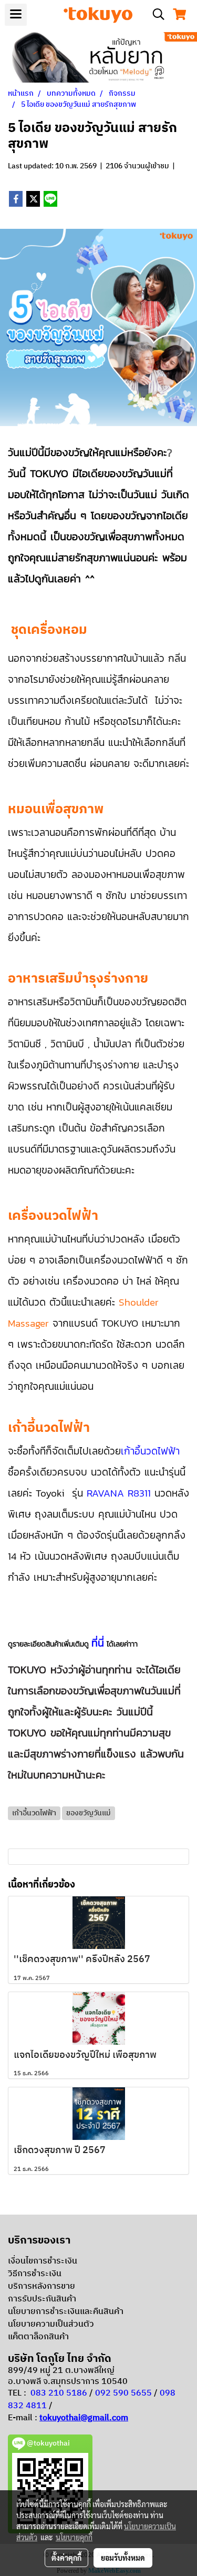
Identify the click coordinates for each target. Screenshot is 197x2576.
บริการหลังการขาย (42, 2286)
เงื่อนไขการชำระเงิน (43, 2261)
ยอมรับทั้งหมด (123, 2558)
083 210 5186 (59, 2393)
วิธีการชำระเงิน (35, 2274)
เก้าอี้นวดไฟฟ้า (150, 1451)
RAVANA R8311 (119, 1493)
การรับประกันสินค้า (42, 2299)
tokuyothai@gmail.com (84, 2418)
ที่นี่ (98, 1643)
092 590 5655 (123, 2393)
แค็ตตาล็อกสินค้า (38, 2337)
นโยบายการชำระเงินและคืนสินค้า (66, 2312)
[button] (155, 14)
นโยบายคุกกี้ (74, 2537)
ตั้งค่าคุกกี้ (66, 2558)
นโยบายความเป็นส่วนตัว (51, 2324)
